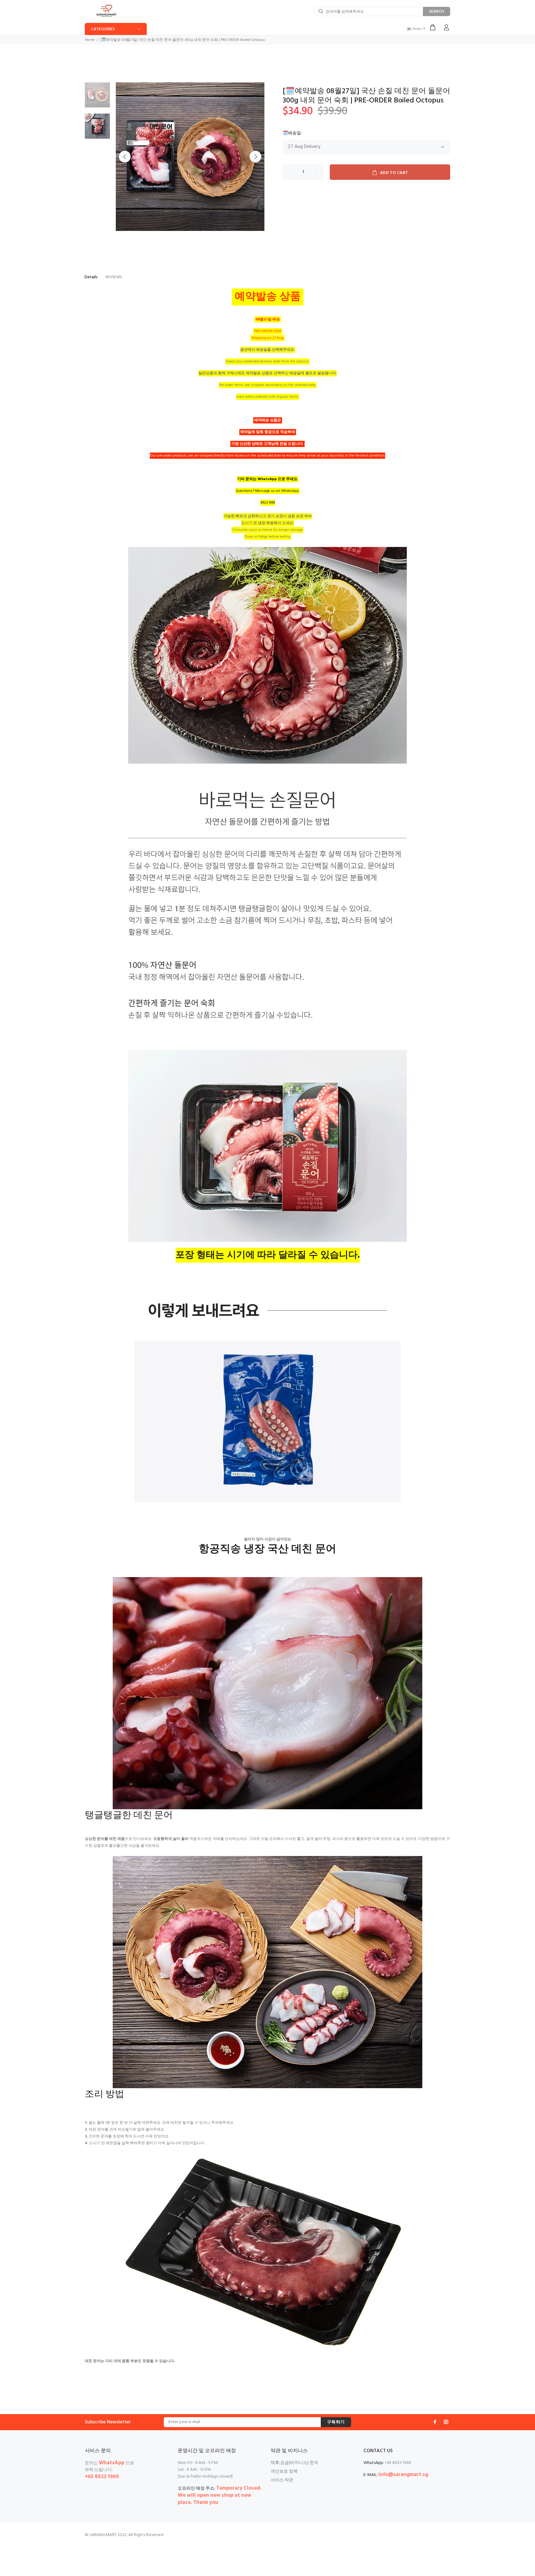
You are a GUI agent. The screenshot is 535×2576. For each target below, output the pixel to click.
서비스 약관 (282, 2480)
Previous (125, 157)
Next (255, 157)
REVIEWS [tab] (114, 277)
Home (90, 40)
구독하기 (336, 2422)
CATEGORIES (103, 29)
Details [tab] (91, 277)
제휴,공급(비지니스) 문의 (294, 2463)
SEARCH (437, 12)
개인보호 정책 (284, 2472)
